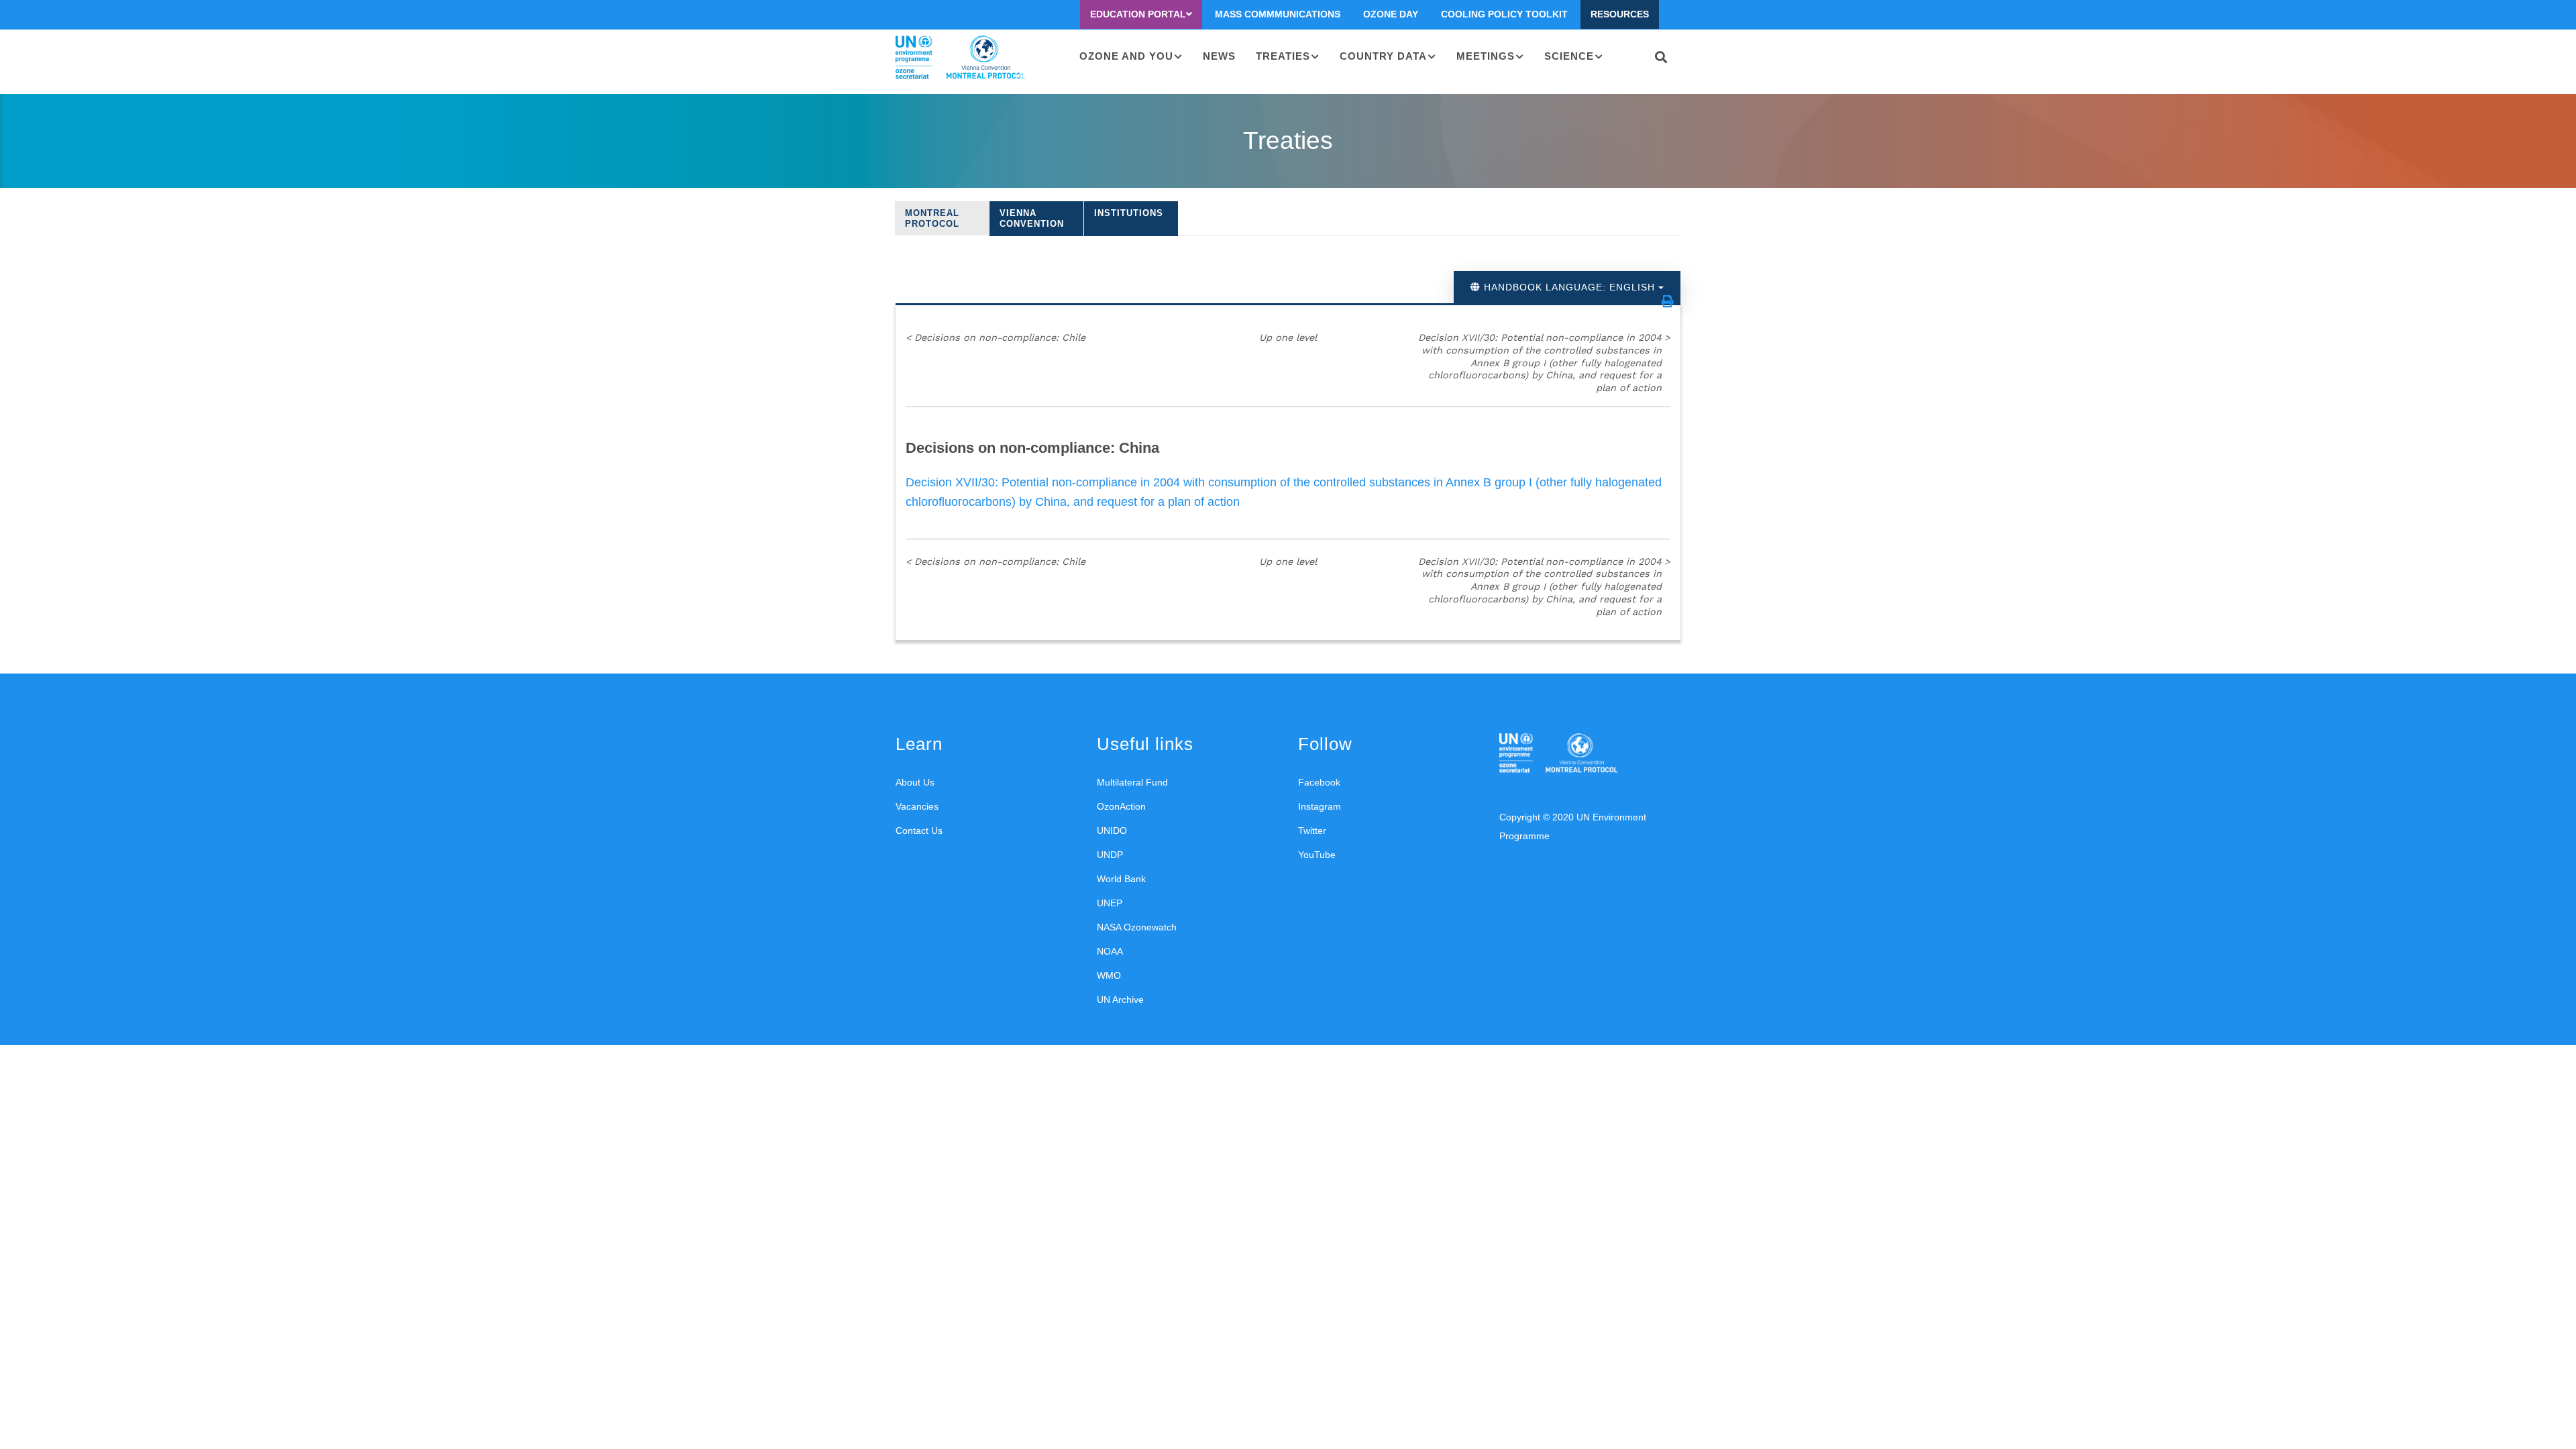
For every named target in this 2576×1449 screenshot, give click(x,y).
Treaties (1283, 56)
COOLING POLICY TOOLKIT (1504, 14)
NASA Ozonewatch (1137, 927)
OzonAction (1121, 806)
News (1219, 56)
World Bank (1121, 879)
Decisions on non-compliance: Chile (996, 337)
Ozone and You (1126, 56)
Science (1569, 56)
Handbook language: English (1569, 287)
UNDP (1110, 855)
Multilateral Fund (1132, 782)
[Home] (960, 58)
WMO (1109, 975)
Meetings (1486, 56)
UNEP (1110, 903)
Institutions (1129, 213)
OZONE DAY (1391, 14)
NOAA (1110, 951)
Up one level (1288, 337)
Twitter (1312, 830)
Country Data (1383, 56)
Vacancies (917, 806)
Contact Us (919, 830)
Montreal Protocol (932, 218)
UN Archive (1120, 1000)
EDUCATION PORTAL (1138, 14)
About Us (915, 782)
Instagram (1320, 806)
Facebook (1319, 782)
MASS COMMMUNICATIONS (1278, 14)
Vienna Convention (1032, 218)
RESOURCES (1620, 14)
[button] (1668, 301)
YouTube (1317, 855)
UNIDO (1112, 830)
